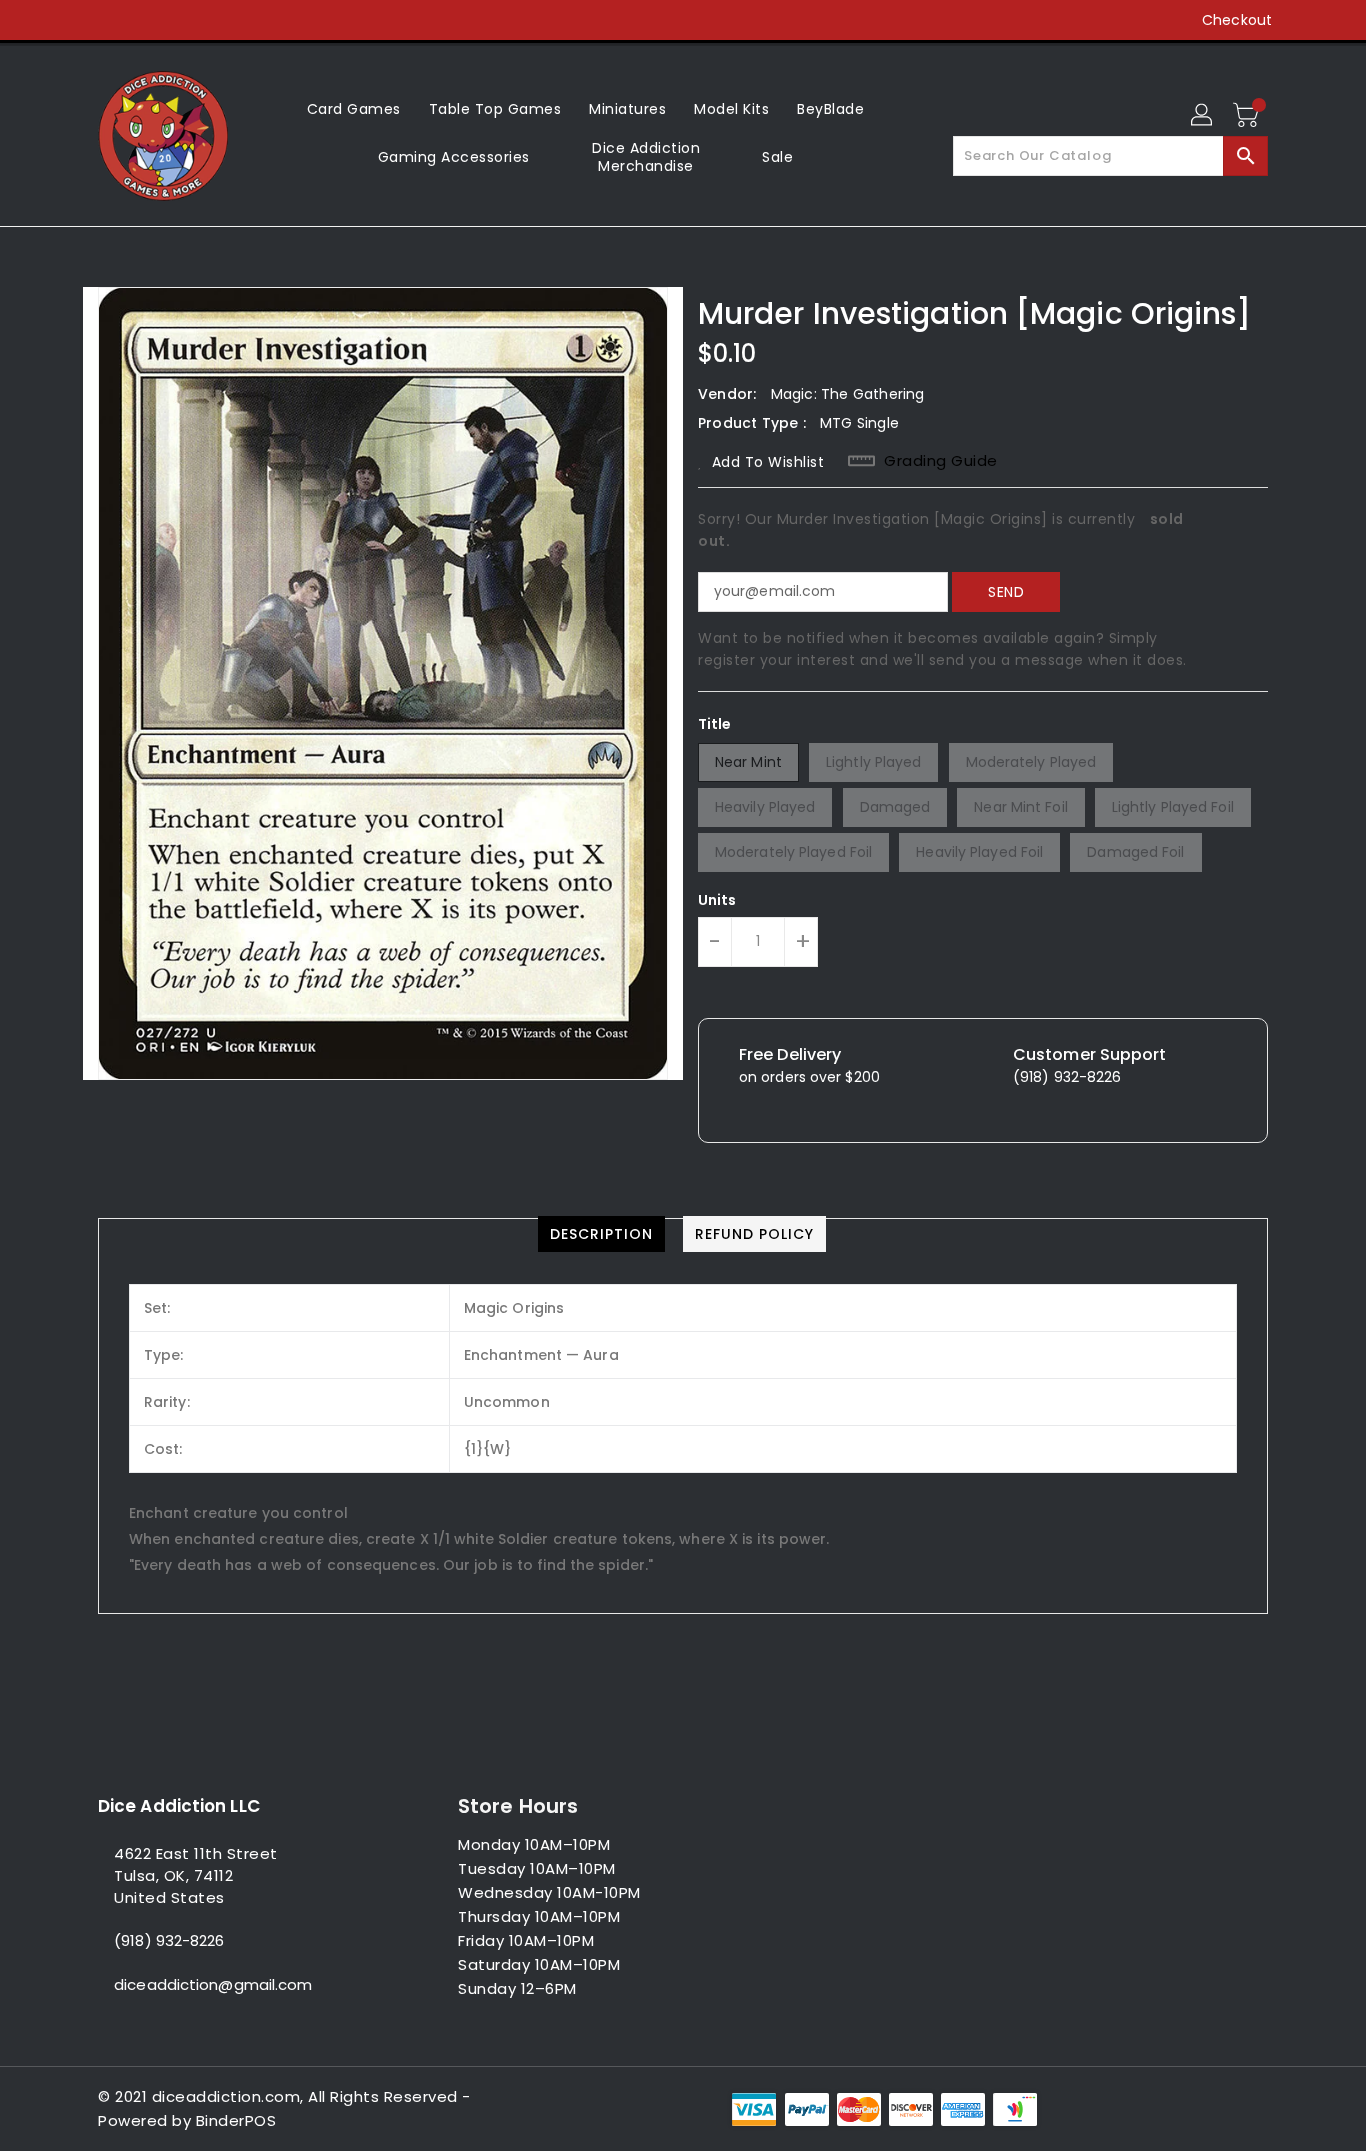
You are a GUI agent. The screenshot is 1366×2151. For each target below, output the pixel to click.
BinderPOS (236, 2120)
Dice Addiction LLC (179, 1806)
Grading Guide (941, 461)
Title (715, 724)
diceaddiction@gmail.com (213, 1984)
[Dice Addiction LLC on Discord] (222, 20)
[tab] (601, 1234)
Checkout (1237, 20)
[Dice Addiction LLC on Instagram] (146, 20)
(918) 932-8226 (169, 1940)
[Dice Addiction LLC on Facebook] (70, 20)
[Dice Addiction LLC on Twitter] (108, 20)
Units (717, 900)
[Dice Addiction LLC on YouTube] (184, 20)
